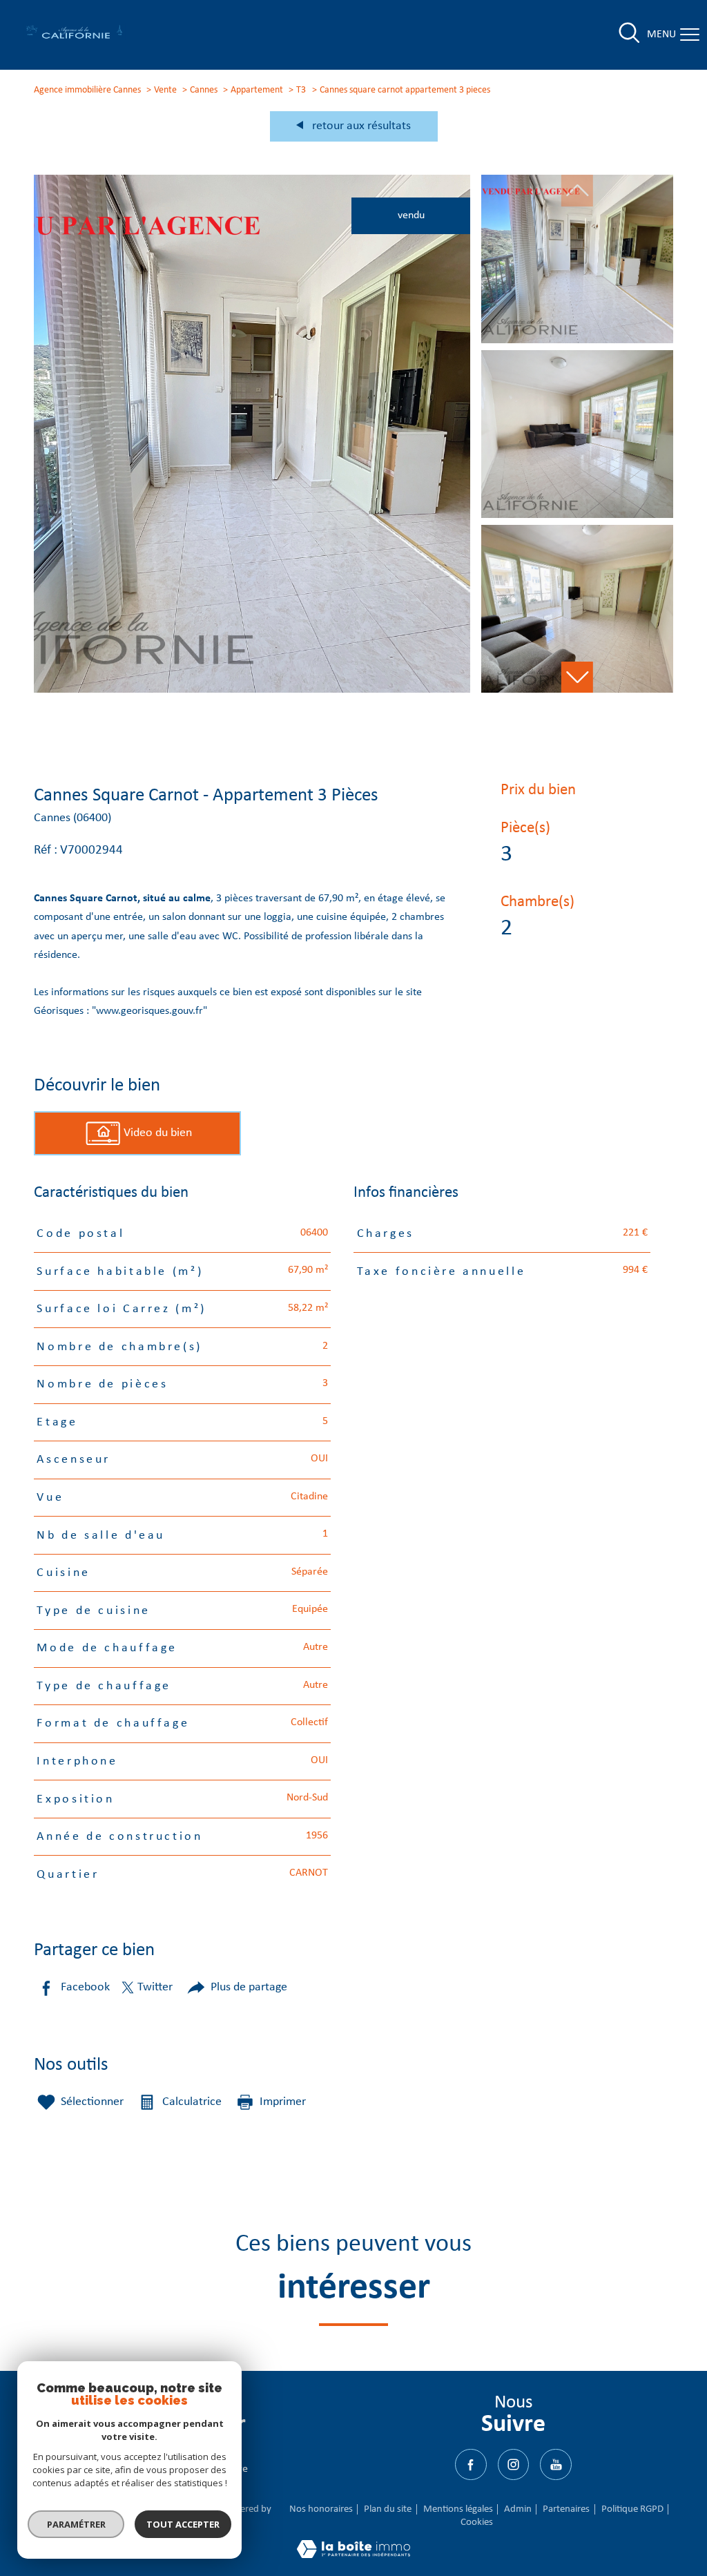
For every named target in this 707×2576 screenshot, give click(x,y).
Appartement (257, 90)
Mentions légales (458, 2509)
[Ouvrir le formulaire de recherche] (629, 35)
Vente (165, 90)
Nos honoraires (321, 2509)
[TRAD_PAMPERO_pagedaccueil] (75, 37)
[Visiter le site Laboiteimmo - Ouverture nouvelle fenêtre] (353, 2555)
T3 (301, 90)
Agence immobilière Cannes (87, 90)
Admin (518, 2509)
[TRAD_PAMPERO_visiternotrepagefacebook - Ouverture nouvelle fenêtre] (471, 2464)
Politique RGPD (632, 2509)
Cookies (477, 2522)
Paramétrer (76, 2524)
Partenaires (566, 2509)
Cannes (204, 90)
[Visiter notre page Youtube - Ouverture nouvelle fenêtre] (555, 2464)
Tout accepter (183, 2524)
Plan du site (388, 2509)
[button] (577, 677)
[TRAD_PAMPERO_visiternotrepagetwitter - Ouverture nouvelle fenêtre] (513, 2464)
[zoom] (252, 690)
